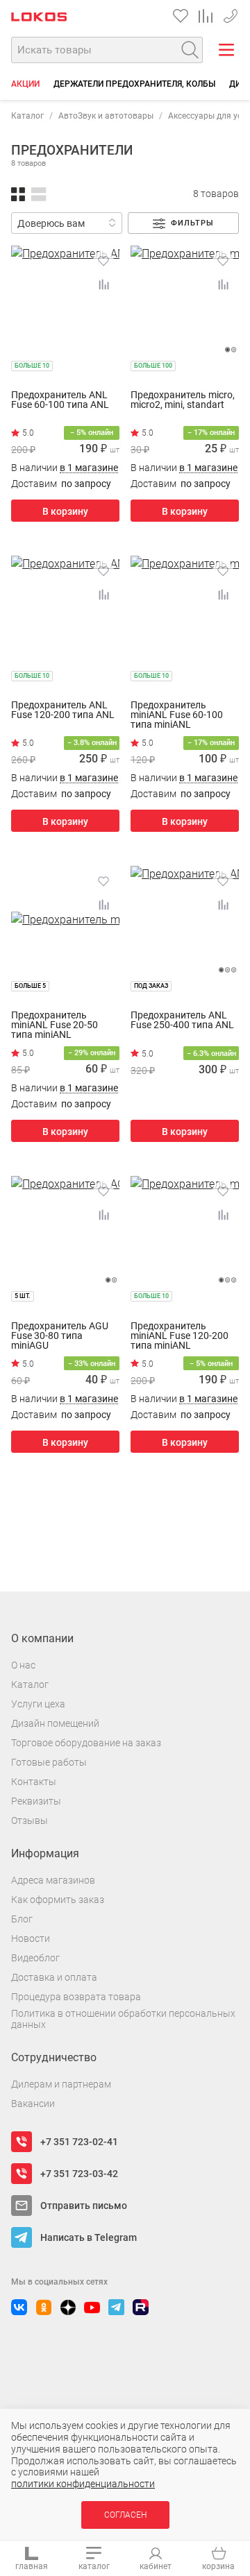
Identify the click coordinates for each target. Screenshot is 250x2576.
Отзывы (30, 1820)
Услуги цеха (38, 1704)
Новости (31, 1938)
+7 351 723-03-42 (79, 2174)
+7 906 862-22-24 (231, 14)
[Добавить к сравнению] (103, 284)
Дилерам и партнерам (61, 2084)
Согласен (125, 2515)
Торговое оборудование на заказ (86, 1743)
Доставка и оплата (54, 1977)
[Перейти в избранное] (181, 16)
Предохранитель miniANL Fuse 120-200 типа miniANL (180, 1336)
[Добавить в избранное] (103, 261)
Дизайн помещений (55, 1723)
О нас (23, 1665)
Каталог (27, 116)
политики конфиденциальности (83, 2484)
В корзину (65, 511)
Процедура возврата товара (76, 1997)
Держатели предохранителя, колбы (134, 84)
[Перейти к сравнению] (206, 16)
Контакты (34, 1782)
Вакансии (33, 2104)
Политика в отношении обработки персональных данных (123, 2019)
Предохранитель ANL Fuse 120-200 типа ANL (63, 710)
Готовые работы (49, 1762)
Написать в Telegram (89, 2237)
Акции (25, 84)
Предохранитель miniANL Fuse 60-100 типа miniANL (177, 715)
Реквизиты (36, 1801)
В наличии (65, 468)
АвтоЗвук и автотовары (106, 116)
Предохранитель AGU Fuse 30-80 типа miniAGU (60, 1336)
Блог (22, 1919)
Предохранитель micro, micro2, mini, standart (183, 400)
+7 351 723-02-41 (79, 2142)
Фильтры (192, 223)
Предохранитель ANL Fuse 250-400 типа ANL (182, 1020)
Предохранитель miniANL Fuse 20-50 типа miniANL (55, 1025)
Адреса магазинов (53, 1880)
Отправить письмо (84, 2206)
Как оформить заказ (58, 1900)
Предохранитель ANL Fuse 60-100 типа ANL (60, 400)
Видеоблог (35, 1958)
